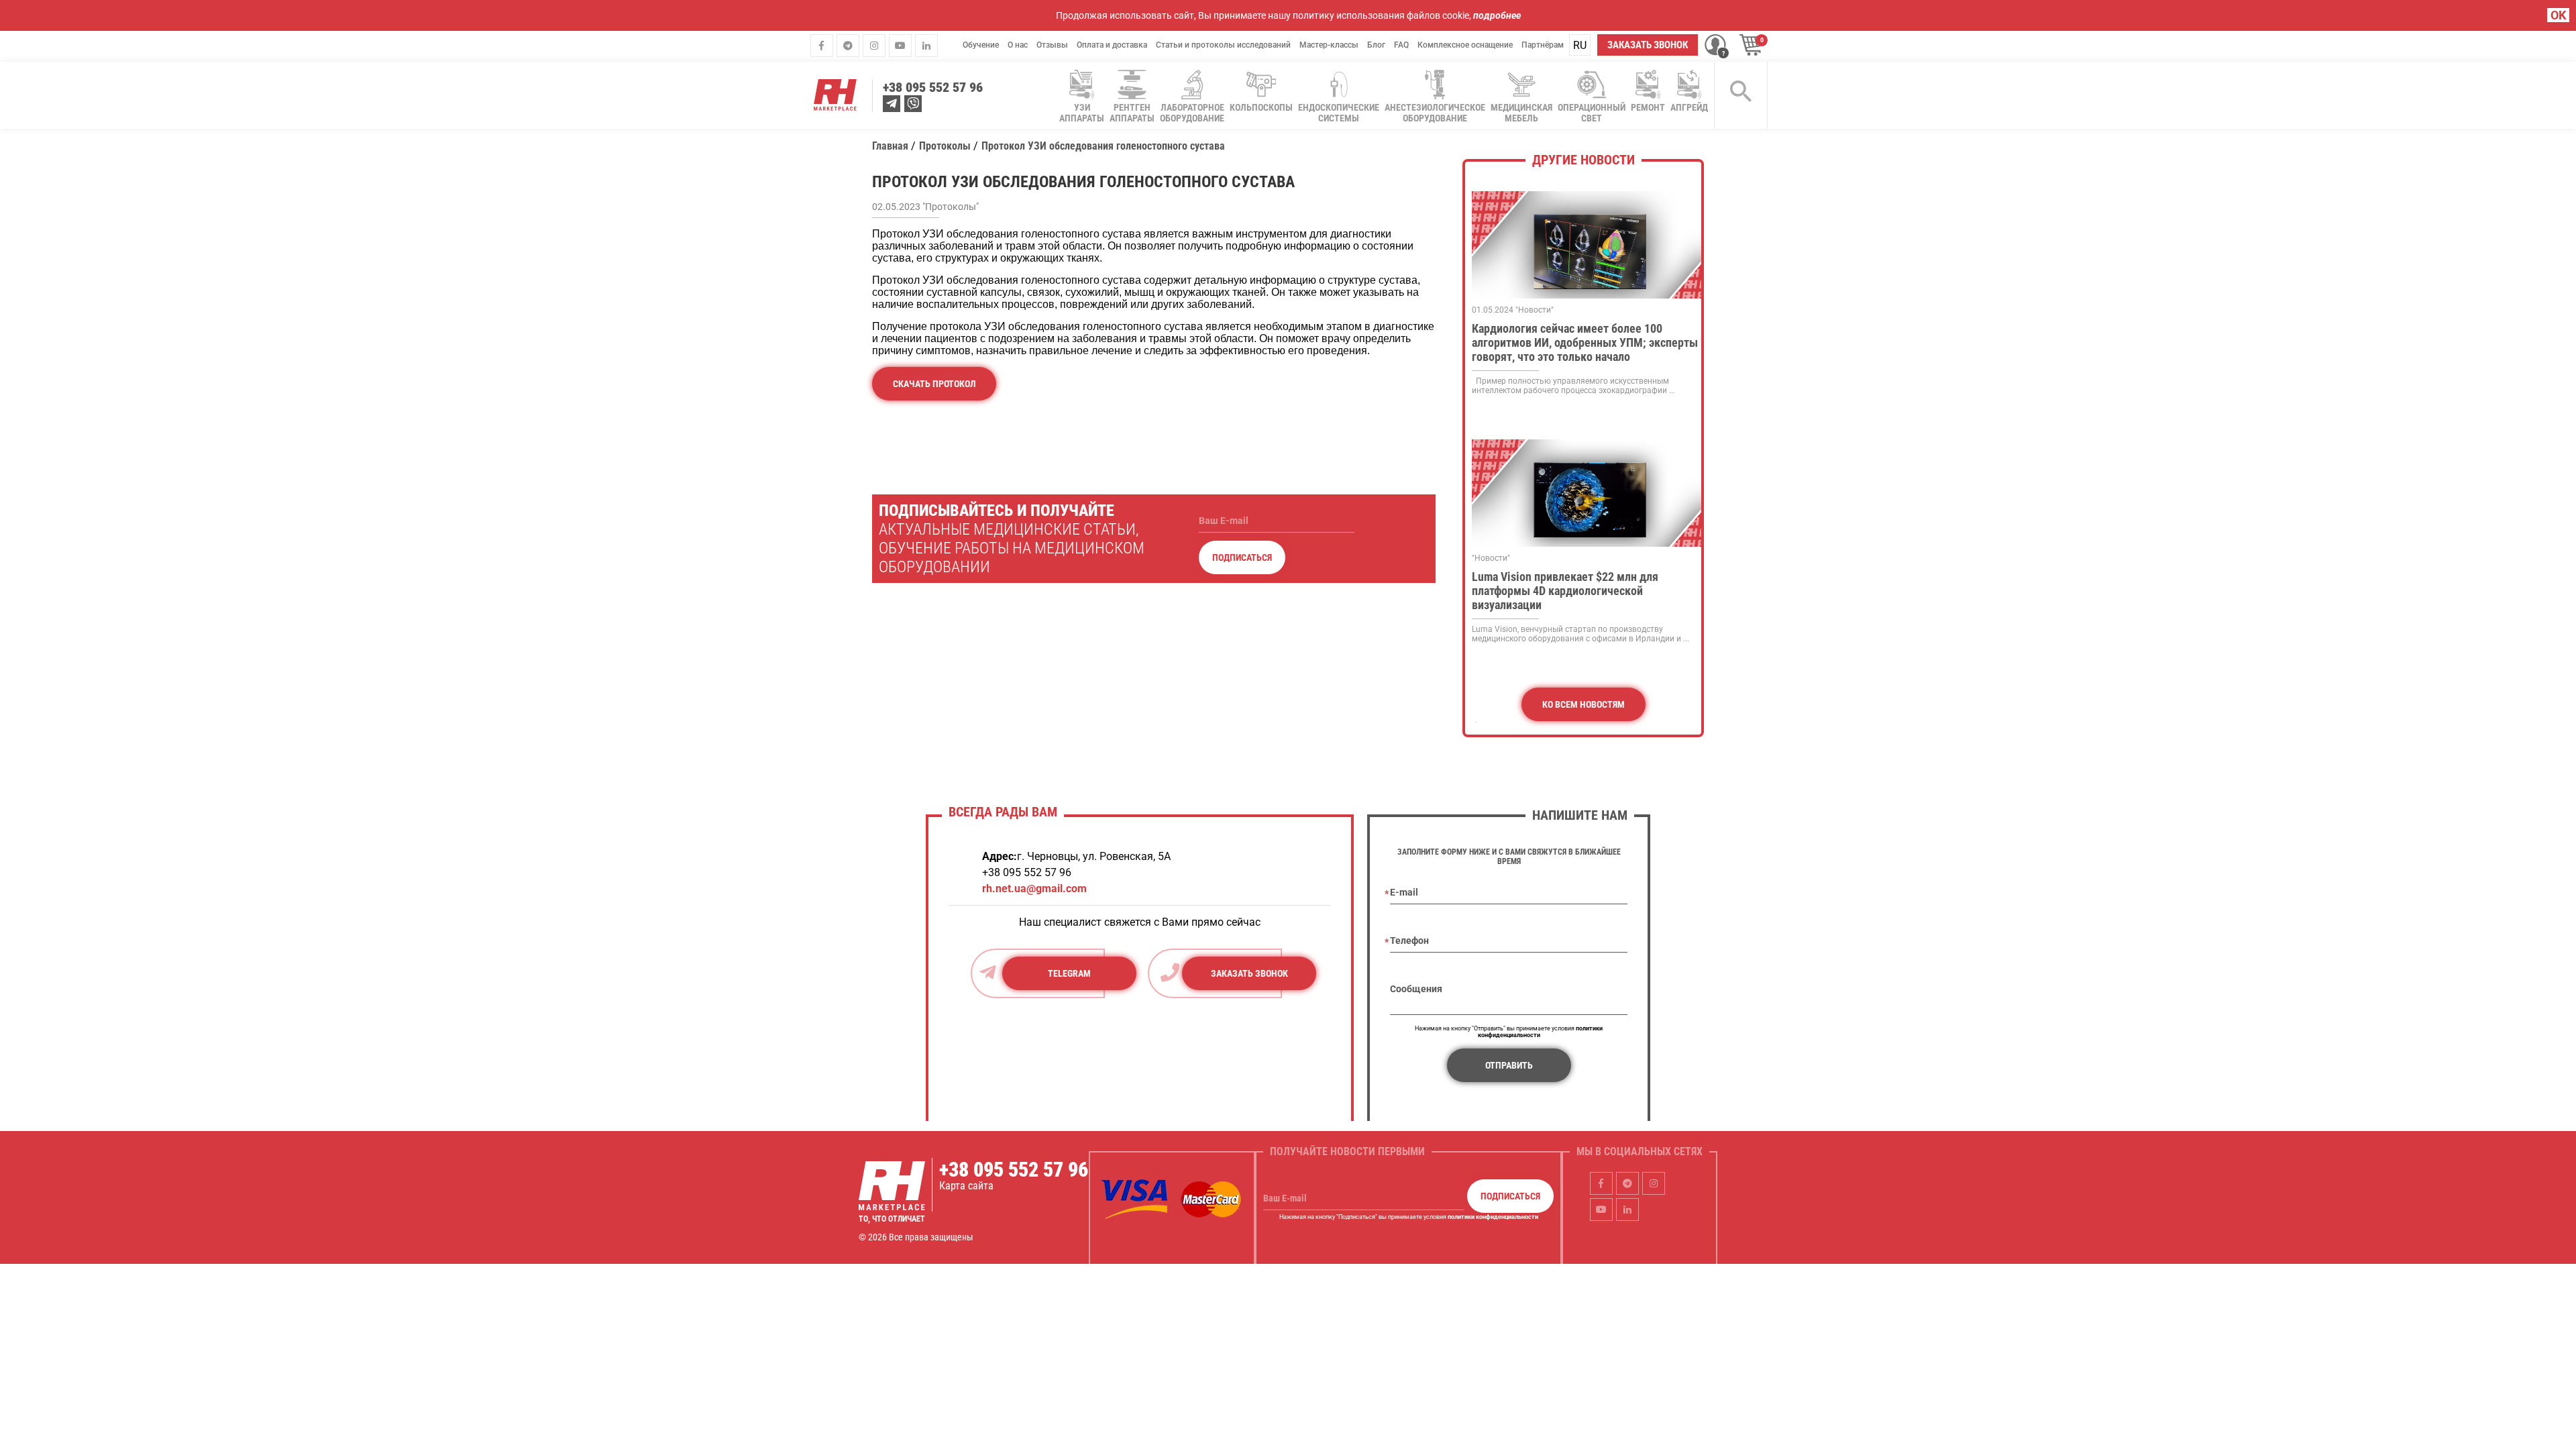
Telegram (1069, 973)
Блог (1376, 45)
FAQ (1401, 45)
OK (2558, 15)
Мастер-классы (1329, 45)
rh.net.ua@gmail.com (1034, 889)
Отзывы (1052, 45)
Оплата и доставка (1112, 45)
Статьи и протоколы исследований (1223, 45)
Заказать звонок (1648, 45)
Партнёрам (1543, 45)
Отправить (1509, 1065)
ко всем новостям (1584, 704)
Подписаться (1242, 557)
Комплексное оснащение (1465, 45)
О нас (1018, 45)
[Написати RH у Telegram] (892, 104)
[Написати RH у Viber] (913, 104)
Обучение (981, 45)
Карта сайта (966, 1186)
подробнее (1497, 15)
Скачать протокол (934, 384)
